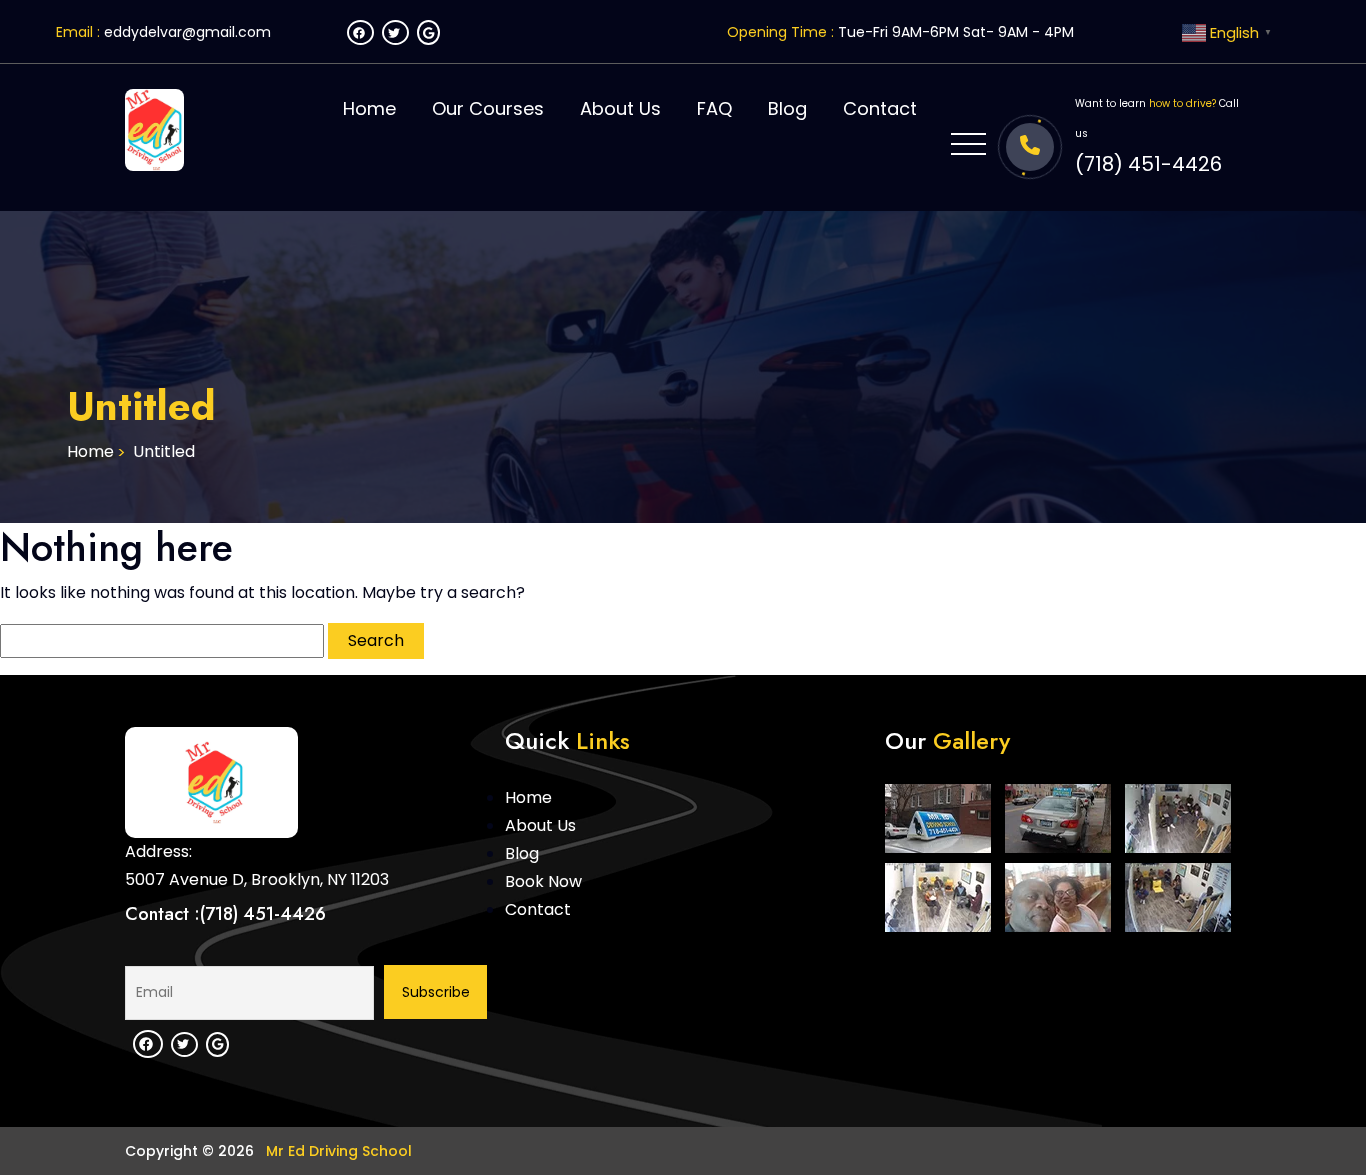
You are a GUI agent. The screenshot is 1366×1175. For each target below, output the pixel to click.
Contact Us (1191, 632)
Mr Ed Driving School (337, 1151)
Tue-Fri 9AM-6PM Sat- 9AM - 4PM (956, 32)
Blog (787, 108)
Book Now (543, 881)
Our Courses (488, 108)
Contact (880, 108)
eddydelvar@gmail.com (187, 32)
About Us (620, 108)
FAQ (714, 108)
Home (369, 108)
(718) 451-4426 (1148, 164)
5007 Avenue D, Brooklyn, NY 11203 (257, 879)
